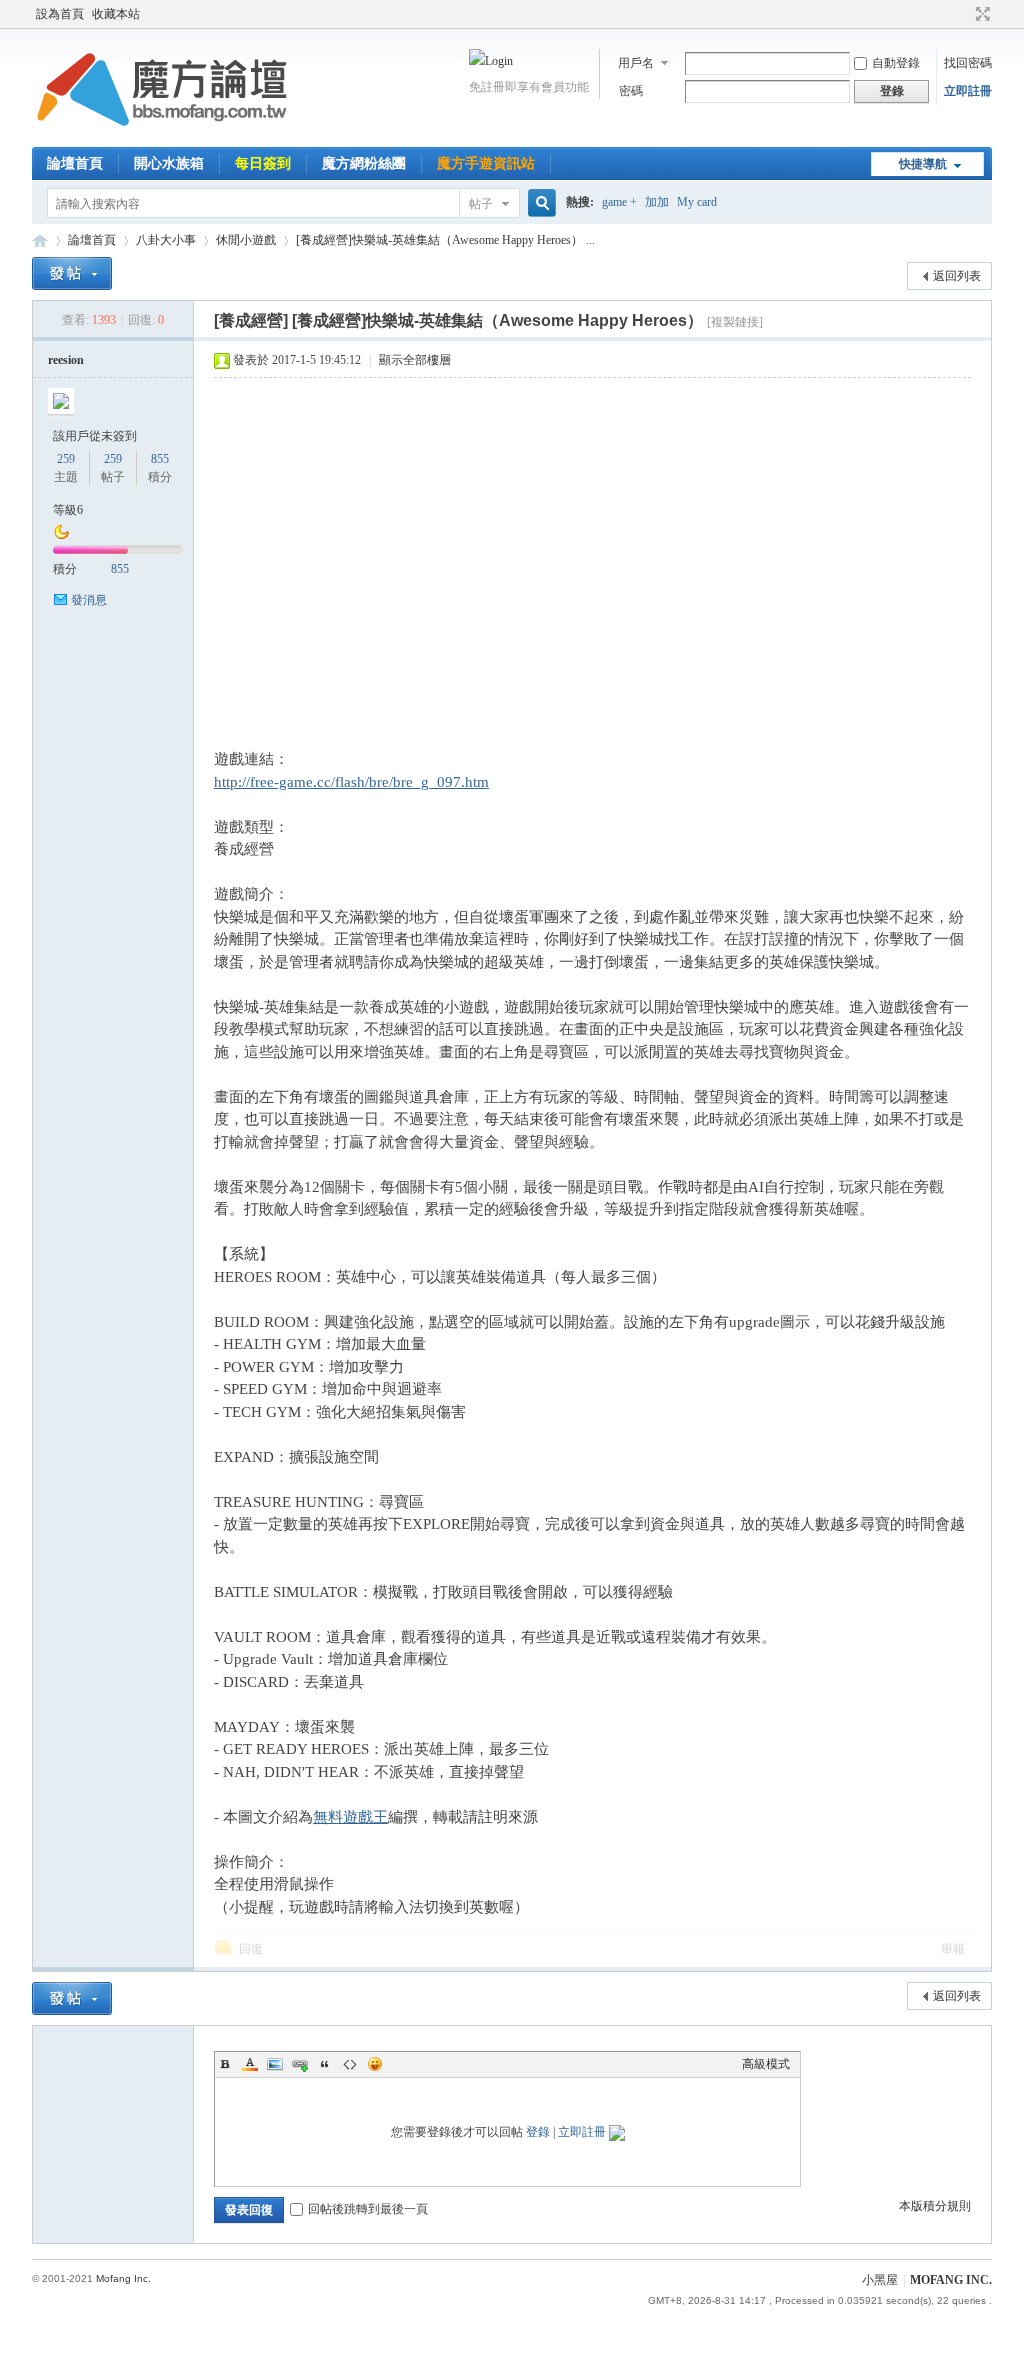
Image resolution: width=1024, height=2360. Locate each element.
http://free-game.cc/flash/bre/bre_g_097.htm (351, 782)
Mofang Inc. (123, 2278)
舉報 (953, 1949)
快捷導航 (923, 164)
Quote (325, 2064)
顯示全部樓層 (415, 360)
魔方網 (40, 240)
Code (350, 2064)
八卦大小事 (166, 240)
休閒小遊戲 (246, 240)
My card (697, 202)
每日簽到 (263, 163)
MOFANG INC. (951, 2280)
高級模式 (766, 2064)
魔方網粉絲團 (364, 163)
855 (160, 459)
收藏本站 (116, 14)
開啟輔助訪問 (964, 14)
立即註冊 (968, 91)
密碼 (631, 91)
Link (300, 2064)
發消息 (89, 600)
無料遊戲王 (350, 1817)
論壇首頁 (75, 163)
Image (275, 2064)
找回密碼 (968, 63)
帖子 (481, 204)
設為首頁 (60, 14)
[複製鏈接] (735, 322)
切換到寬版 (980, 14)
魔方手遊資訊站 (486, 163)
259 (66, 459)
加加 (657, 202)
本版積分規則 (935, 2206)
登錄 (538, 2132)
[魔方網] (162, 135)
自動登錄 (896, 63)
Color (250, 2064)
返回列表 (957, 276)
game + (619, 202)
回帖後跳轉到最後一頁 (368, 2209)
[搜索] (539, 203)
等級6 (68, 510)
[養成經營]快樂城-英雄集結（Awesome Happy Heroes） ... (445, 240)
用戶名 (636, 63)
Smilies (375, 2064)
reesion (66, 360)
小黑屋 (880, 2280)
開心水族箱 (169, 163)
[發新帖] (72, 273)
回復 (251, 1949)
